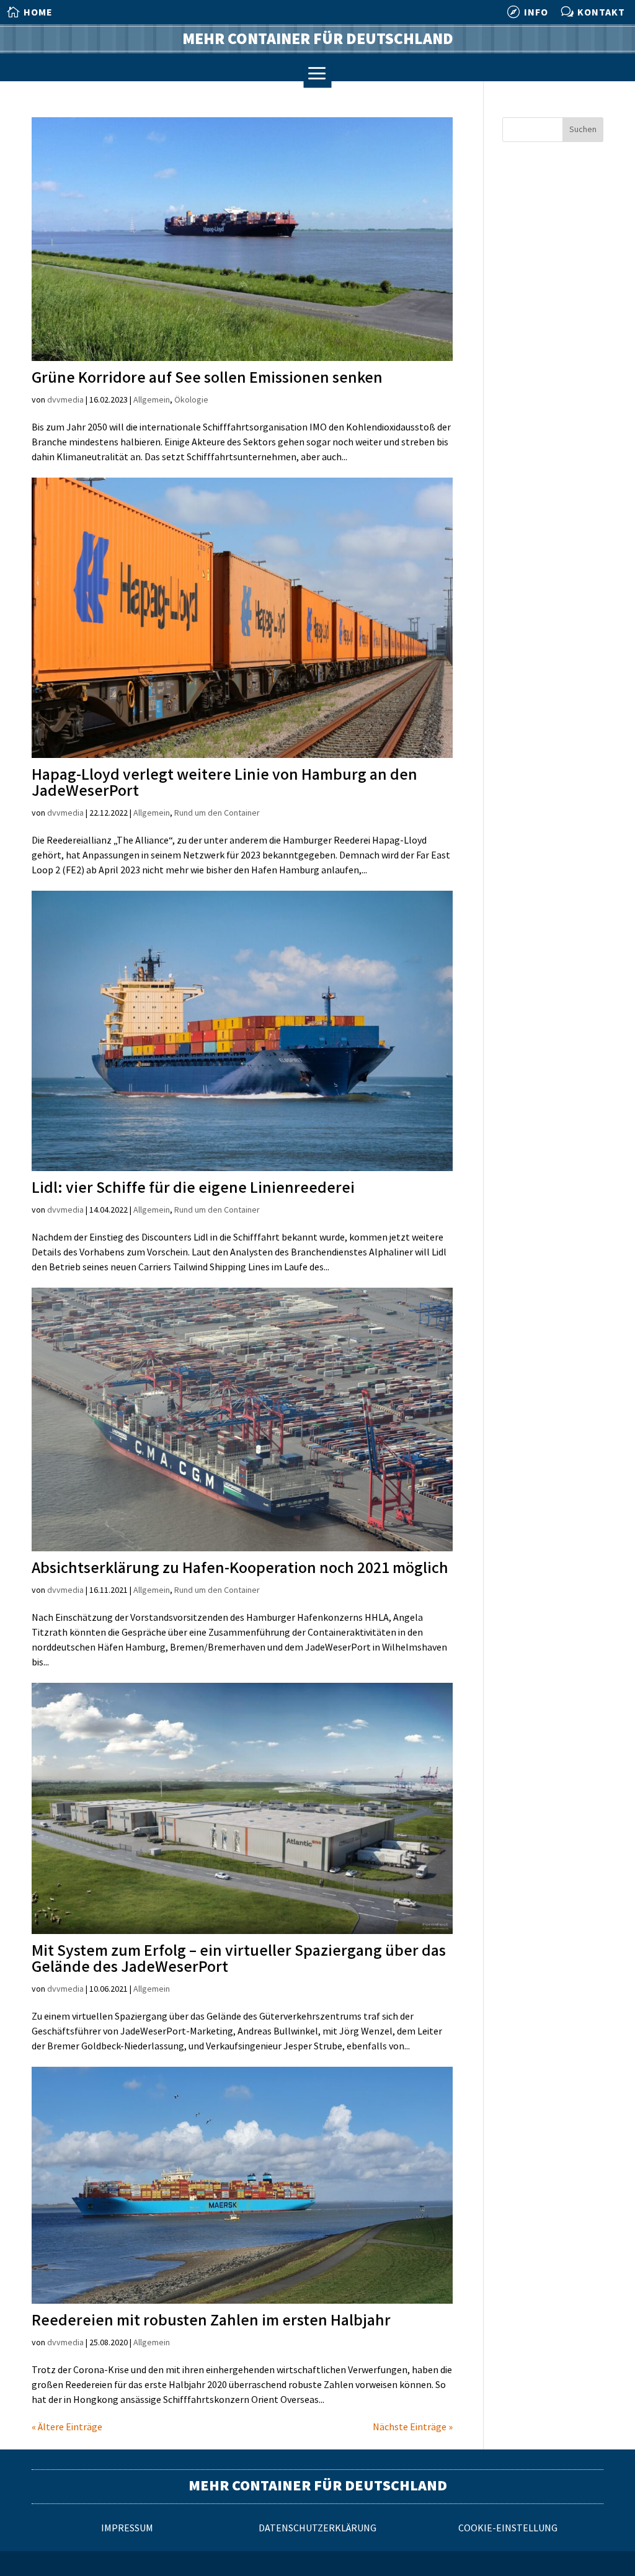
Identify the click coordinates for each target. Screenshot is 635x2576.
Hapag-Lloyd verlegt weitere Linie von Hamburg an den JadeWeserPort (224, 783)
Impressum (127, 2529)
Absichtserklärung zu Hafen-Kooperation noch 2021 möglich (240, 1568)
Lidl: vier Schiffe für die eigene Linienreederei (193, 1188)
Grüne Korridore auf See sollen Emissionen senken (207, 378)
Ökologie (191, 400)
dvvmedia (65, 400)
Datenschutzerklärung (317, 2529)
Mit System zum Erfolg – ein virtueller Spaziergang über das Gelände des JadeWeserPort (239, 1959)
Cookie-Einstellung (508, 2529)
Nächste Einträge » (413, 2427)
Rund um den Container (217, 813)
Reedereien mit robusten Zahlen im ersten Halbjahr (211, 2321)
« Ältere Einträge (67, 2427)
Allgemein (152, 400)
